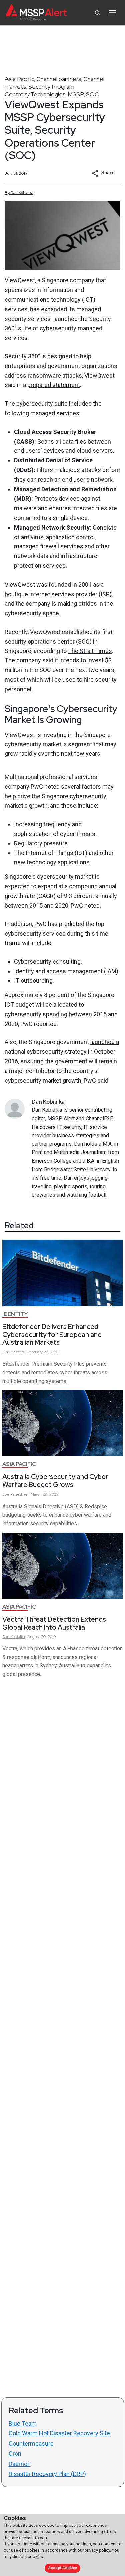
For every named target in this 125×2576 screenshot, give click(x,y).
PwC (37, 787)
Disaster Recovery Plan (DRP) (47, 2474)
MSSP (76, 94)
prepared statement (54, 385)
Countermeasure (31, 2444)
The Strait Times (90, 651)
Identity (15, 1314)
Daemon (20, 2464)
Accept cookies (63, 2568)
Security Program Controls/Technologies (39, 90)
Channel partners (59, 79)
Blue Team (23, 2423)
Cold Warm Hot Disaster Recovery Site (59, 2433)
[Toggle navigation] (112, 13)
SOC (92, 94)
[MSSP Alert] (36, 13)
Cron (15, 2454)
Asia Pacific (19, 79)
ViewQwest (20, 280)
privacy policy (97, 2550)
